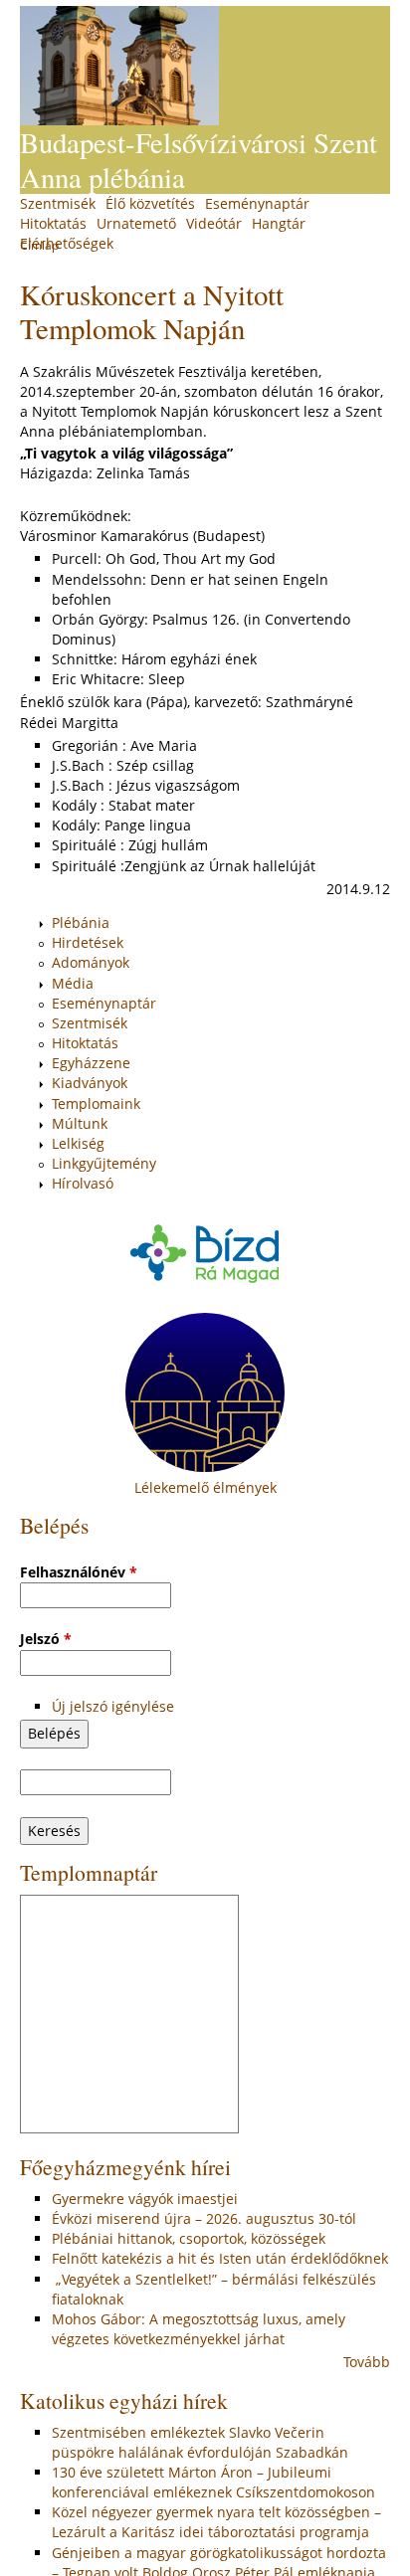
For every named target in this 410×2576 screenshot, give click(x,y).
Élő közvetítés (150, 203)
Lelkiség (78, 1143)
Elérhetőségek (67, 243)
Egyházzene (91, 1063)
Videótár (214, 223)
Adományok (91, 962)
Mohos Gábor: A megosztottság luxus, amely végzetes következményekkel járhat (199, 2329)
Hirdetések (88, 942)
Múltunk (80, 1123)
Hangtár (279, 223)
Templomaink (96, 1104)
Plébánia (81, 922)
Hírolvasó (83, 1183)
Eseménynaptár (257, 203)
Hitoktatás (53, 223)
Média (73, 983)
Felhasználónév (79, 1572)
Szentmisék (58, 203)
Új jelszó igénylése (113, 1706)
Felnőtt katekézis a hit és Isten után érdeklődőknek (220, 2258)
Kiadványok (90, 1083)
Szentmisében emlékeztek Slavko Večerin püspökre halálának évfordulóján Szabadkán (200, 2442)
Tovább (367, 2362)
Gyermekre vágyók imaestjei (145, 2199)
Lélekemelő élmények (205, 1487)
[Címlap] (119, 66)
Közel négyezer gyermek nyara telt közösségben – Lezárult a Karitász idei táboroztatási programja (216, 2522)
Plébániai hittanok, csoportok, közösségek (189, 2238)
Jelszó (46, 1639)
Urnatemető (136, 223)
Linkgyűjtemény (104, 1163)
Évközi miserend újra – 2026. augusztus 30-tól (204, 2218)
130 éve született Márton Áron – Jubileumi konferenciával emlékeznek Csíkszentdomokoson (213, 2482)
